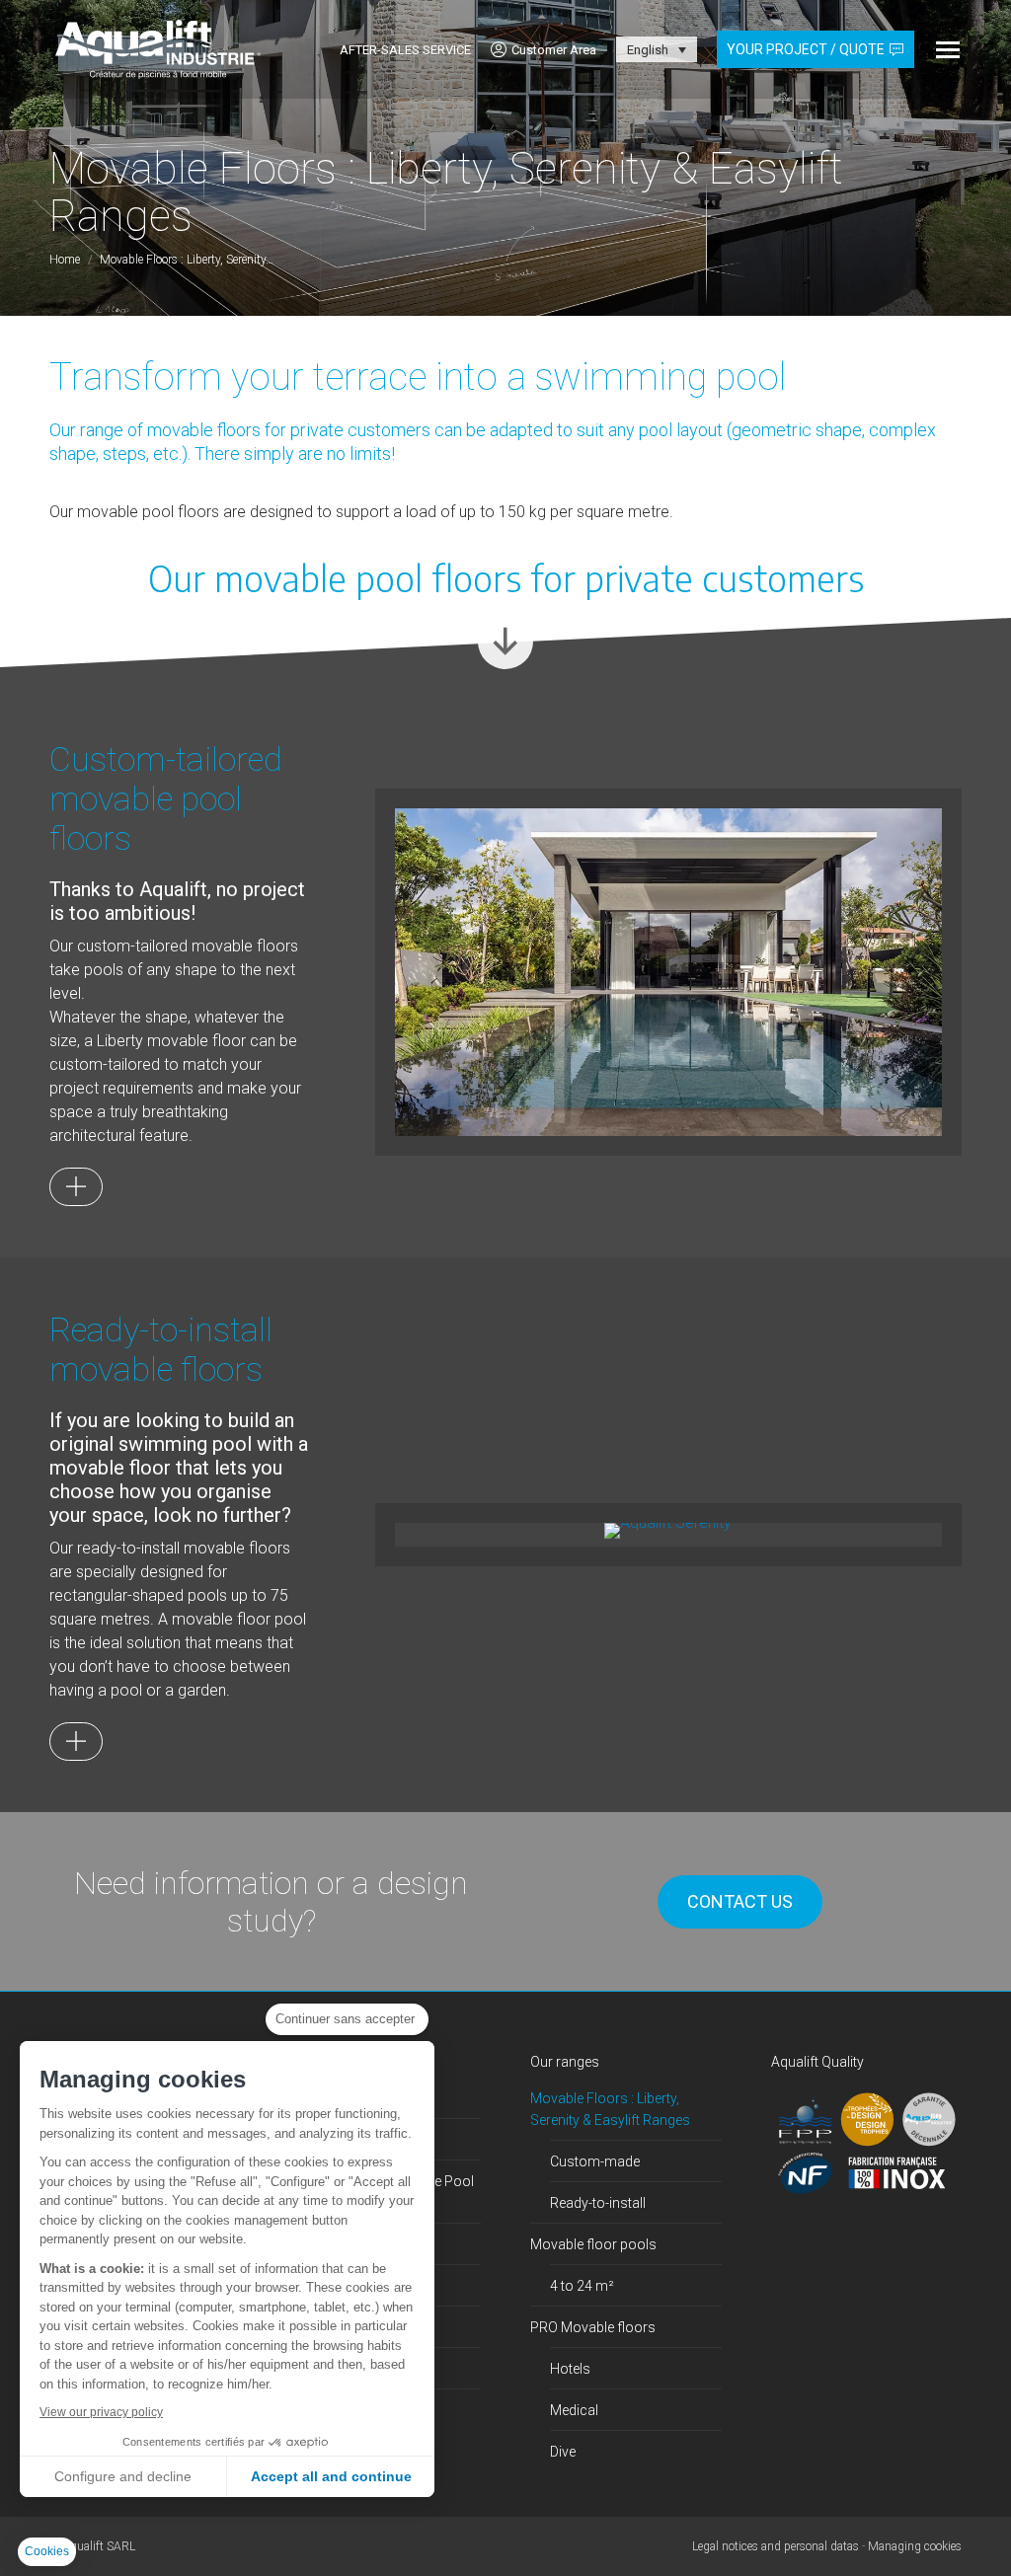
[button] (47, 2552)
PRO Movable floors (593, 2327)
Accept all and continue (331, 2476)
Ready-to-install (598, 2203)
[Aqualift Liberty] (668, 973)
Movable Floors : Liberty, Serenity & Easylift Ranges (610, 2109)
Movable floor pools (593, 2244)
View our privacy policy (101, 2412)
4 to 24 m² (582, 2286)
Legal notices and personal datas (776, 2546)
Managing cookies (915, 2546)
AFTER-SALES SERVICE (405, 50)
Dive (563, 2452)
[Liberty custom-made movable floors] (76, 1187)
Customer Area (554, 50)
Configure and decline (123, 2476)
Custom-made (595, 2161)
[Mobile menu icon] (948, 50)
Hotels (570, 2369)
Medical (574, 2410)
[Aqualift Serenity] (668, 1531)
